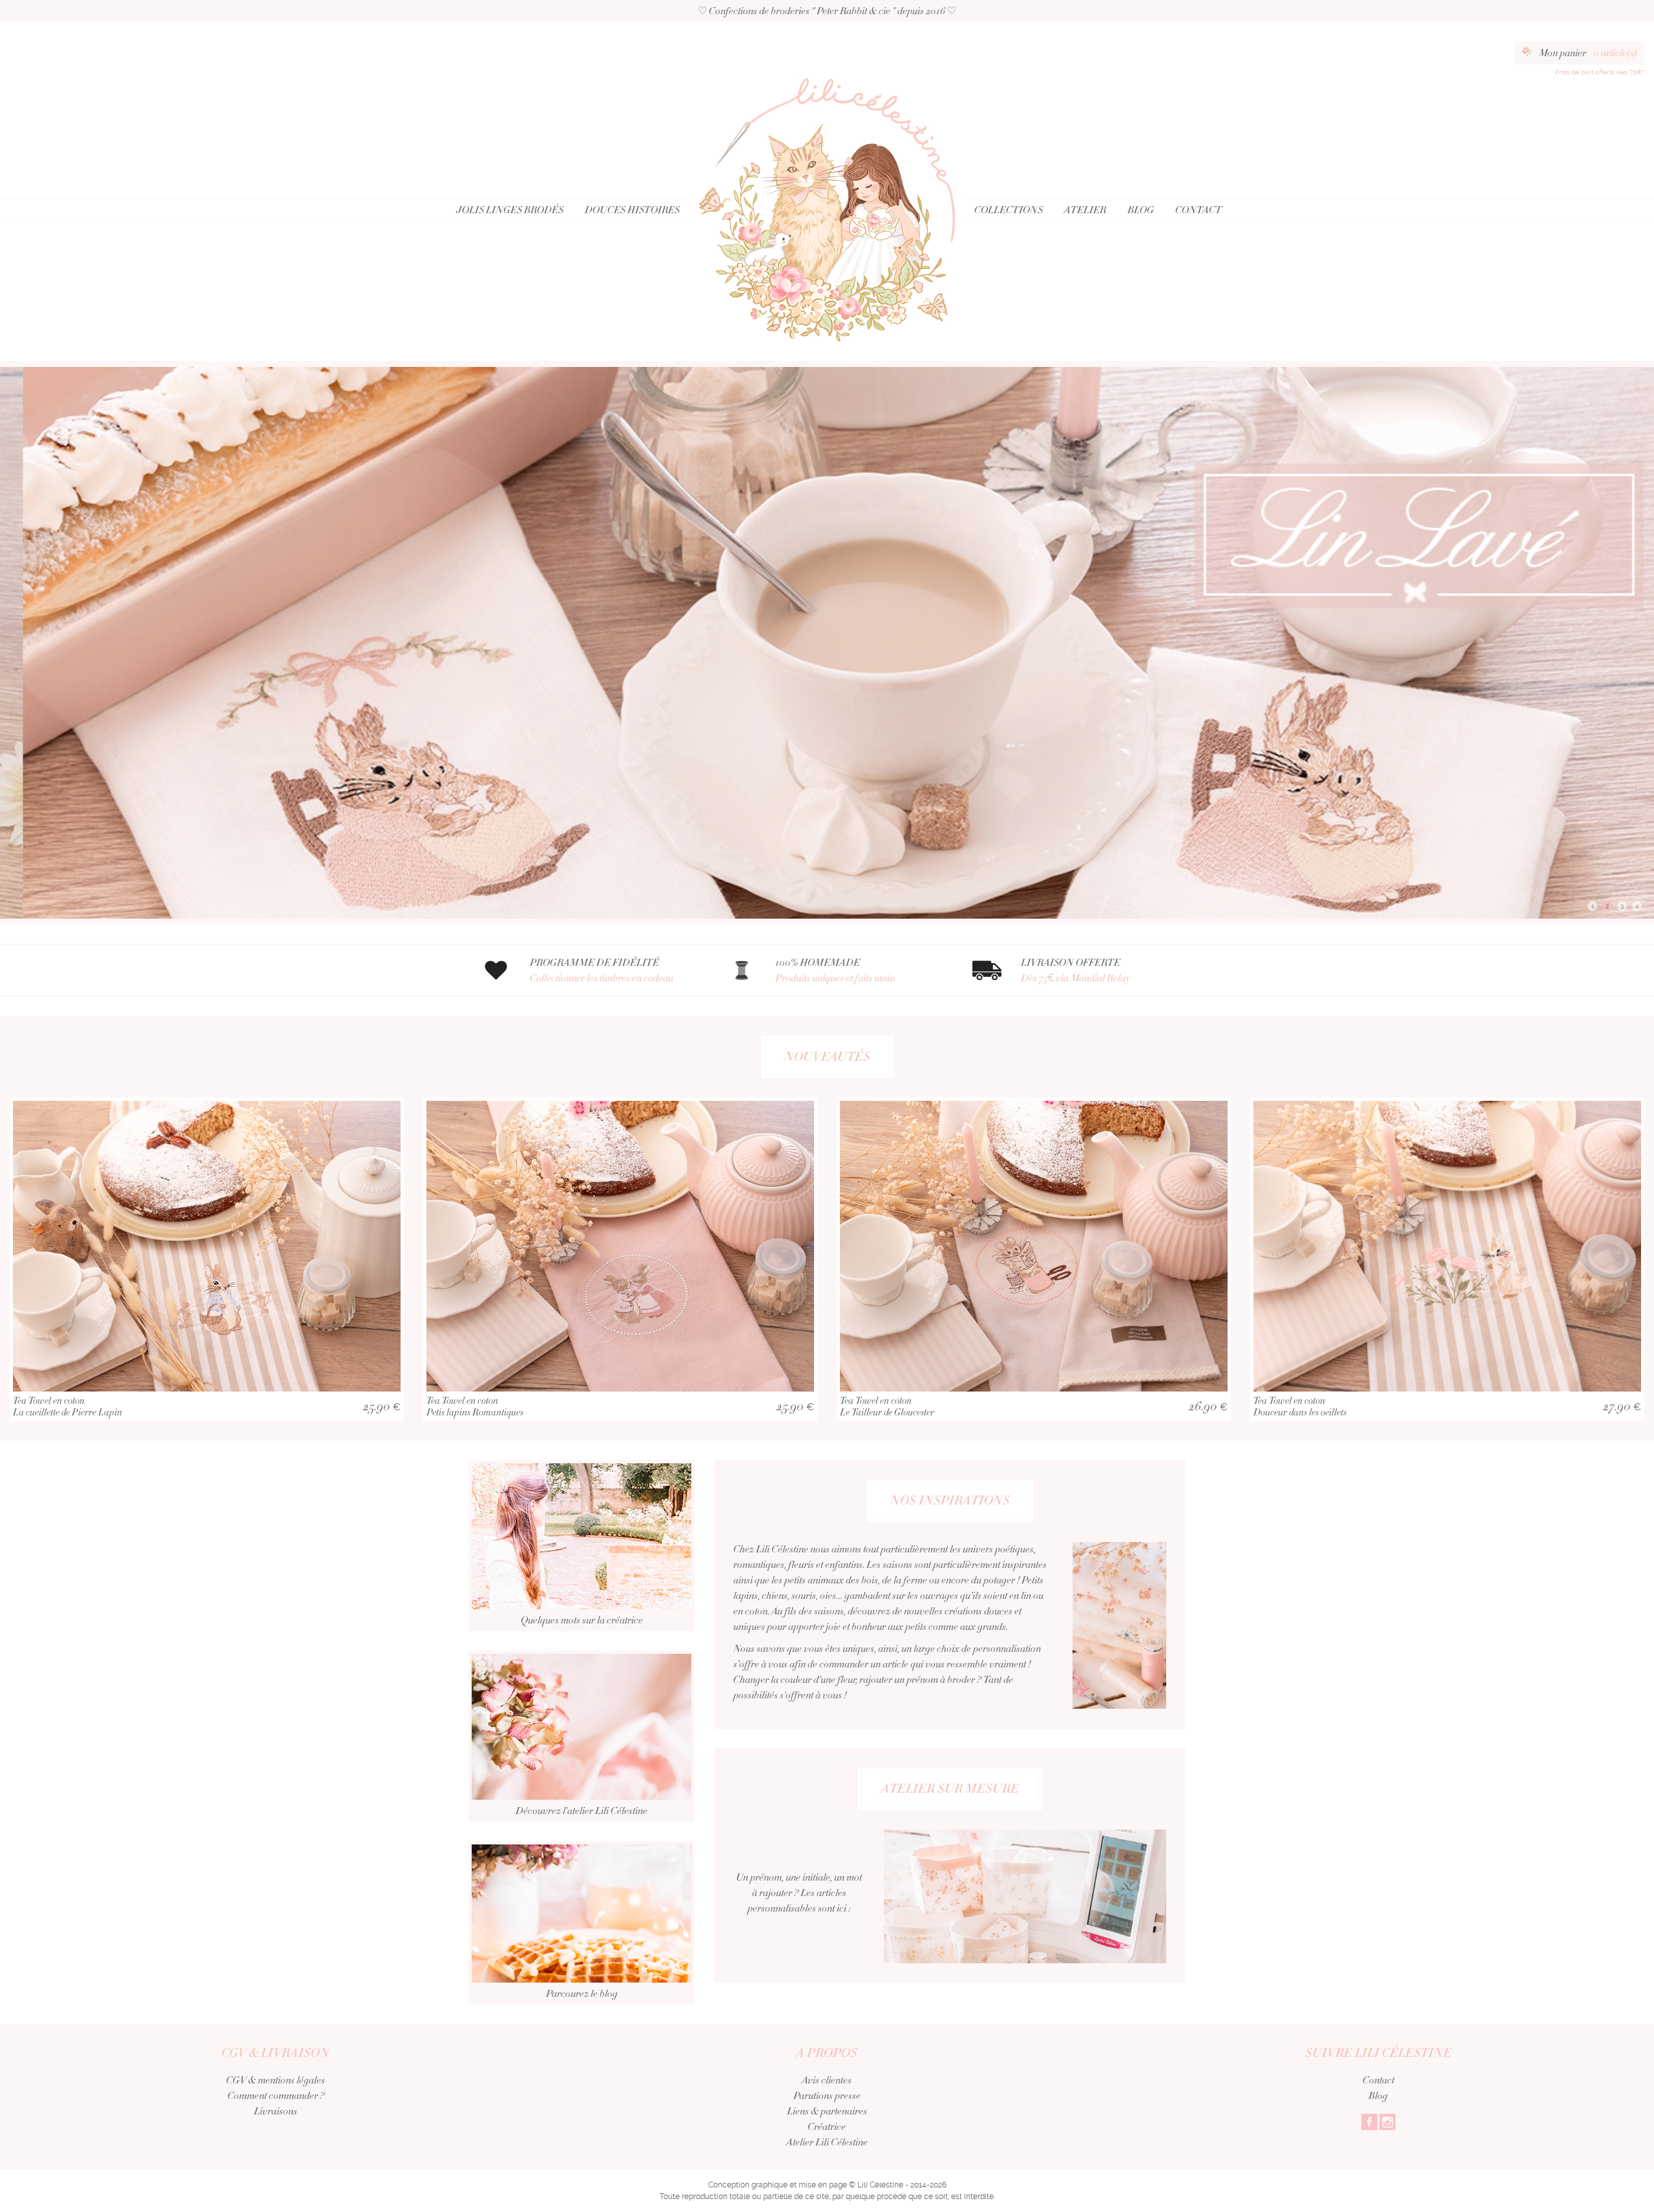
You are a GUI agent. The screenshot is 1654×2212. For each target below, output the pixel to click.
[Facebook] (1369, 2121)
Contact (1199, 210)
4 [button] (1637, 906)
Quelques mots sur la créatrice (582, 1620)
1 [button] (1593, 906)
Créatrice (827, 2127)
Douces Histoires (632, 210)
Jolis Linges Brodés (510, 210)
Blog (1141, 210)
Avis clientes (827, 2080)
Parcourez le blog (582, 1994)
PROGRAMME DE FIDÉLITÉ (602, 970)
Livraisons (276, 2111)
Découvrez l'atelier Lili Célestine (581, 1811)
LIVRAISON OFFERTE (1075, 970)
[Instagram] (1387, 2121)
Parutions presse (827, 2096)
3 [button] (1622, 906)
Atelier (1085, 210)
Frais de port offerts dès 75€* (1600, 72)
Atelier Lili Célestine (827, 2142)
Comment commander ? (276, 2096)
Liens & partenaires (827, 2111)
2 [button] (1607, 906)
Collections (1009, 210)
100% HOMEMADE (835, 970)
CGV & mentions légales (276, 2080)
